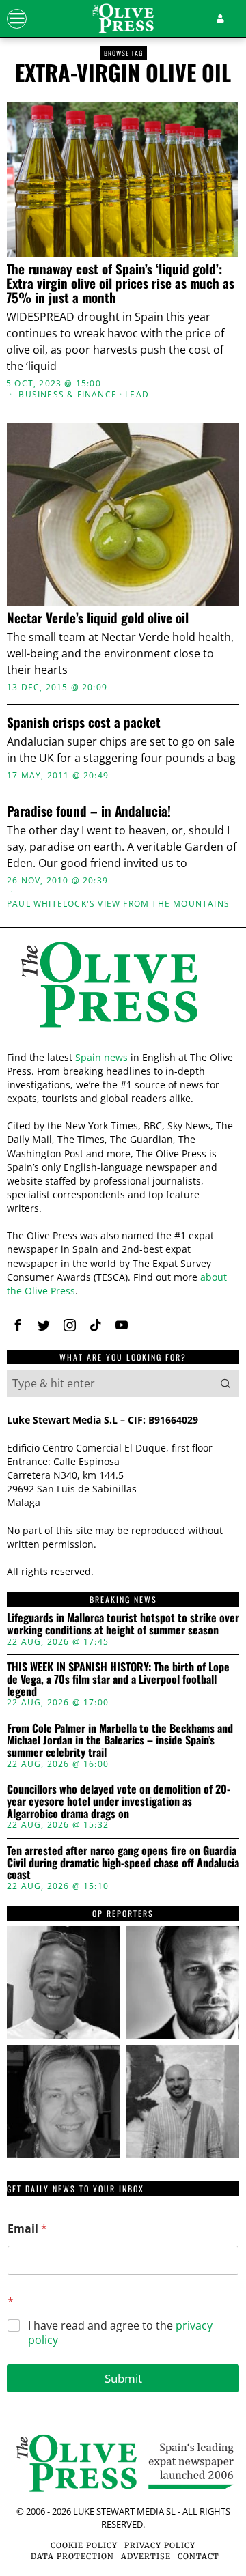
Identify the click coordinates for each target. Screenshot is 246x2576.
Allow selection (123, 1513)
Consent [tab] (44, 1019)
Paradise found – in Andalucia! (89, 811)
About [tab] (202, 1019)
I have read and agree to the (120, 2333)
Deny (123, 1574)
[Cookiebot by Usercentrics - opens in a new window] (174, 982)
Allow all (123, 1452)
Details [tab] (123, 1019)
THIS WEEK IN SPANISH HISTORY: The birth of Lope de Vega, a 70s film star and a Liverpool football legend (118, 1679)
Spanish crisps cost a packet (84, 722)
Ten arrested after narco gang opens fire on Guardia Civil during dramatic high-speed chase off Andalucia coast (123, 1863)
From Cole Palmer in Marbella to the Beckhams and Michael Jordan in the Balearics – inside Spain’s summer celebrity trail (120, 1741)
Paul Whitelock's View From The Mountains (118, 904)
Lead (137, 395)
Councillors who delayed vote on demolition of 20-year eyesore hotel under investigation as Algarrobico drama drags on (119, 1801)
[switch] (211, 1297)
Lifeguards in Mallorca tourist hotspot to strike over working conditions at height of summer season (123, 1624)
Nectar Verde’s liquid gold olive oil (98, 618)
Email (27, 2229)
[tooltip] (64, 1983)
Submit (123, 2378)
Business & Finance (68, 395)
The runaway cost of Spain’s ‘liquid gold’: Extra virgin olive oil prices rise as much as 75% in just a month (120, 283)
